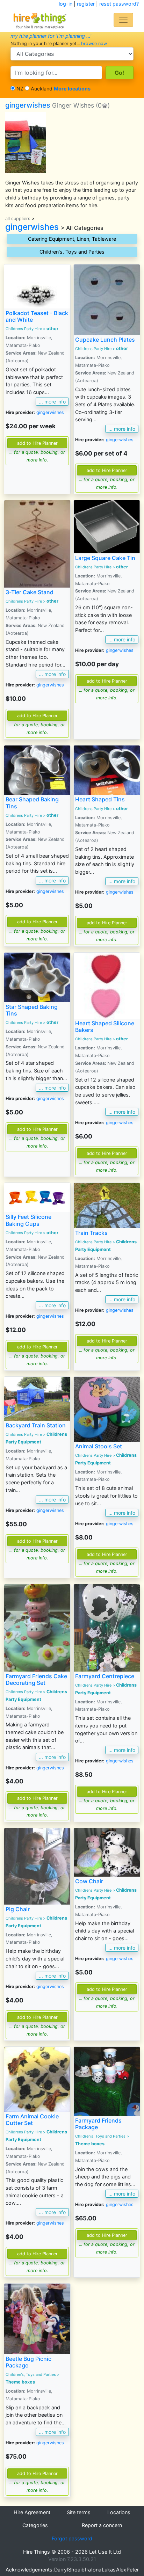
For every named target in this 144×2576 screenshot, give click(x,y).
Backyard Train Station (36, 1425)
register (86, 4)
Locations (119, 2512)
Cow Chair (89, 1881)
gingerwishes (50, 105)
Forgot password (72, 2538)
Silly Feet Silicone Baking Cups (28, 1220)
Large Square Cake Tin (105, 558)
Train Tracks (91, 1233)
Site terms (79, 2512)
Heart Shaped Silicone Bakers (105, 1027)
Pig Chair (18, 1909)
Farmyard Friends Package (98, 2124)
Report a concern (102, 2525)
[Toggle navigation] (123, 20)
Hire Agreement (32, 2512)
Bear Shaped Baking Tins (32, 803)
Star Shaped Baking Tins (32, 1010)
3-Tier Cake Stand (30, 592)
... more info (52, 402)
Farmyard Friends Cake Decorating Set (36, 1679)
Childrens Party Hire (24, 329)
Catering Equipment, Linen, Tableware (72, 239)
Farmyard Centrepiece (105, 1676)
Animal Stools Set (99, 1446)
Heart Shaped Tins (100, 799)
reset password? (119, 4)
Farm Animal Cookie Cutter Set (32, 2120)
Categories (35, 2525)
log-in (66, 4)
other (52, 329)
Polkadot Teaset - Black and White (37, 316)
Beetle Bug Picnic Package (28, 2362)
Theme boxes (90, 2144)
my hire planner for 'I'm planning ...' (51, 36)
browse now (94, 43)
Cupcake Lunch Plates (105, 340)
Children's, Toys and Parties (72, 252)
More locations (72, 89)
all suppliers (18, 219)
